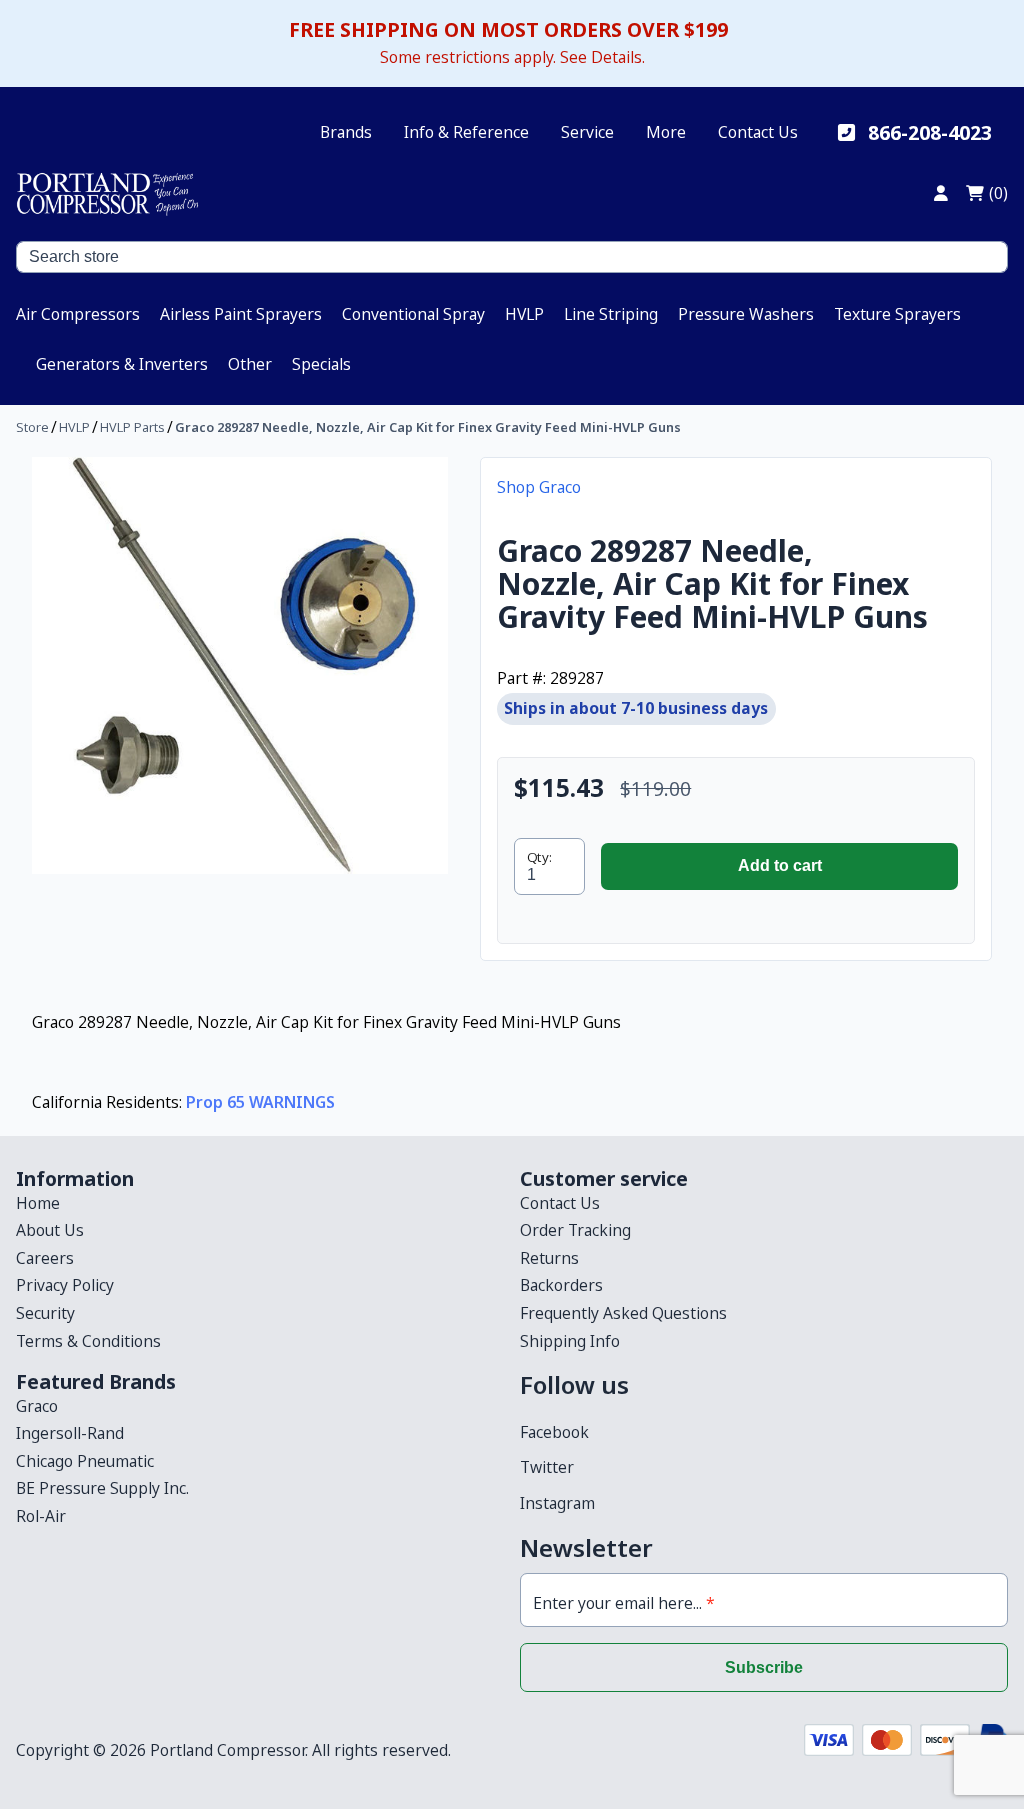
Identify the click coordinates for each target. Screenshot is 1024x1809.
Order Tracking (575, 1230)
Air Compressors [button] (78, 314)
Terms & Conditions (88, 1341)
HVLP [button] (524, 314)
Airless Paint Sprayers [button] (241, 314)
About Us (50, 1230)
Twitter (547, 1467)
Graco (37, 1406)
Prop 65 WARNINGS (260, 1102)
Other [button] (250, 364)
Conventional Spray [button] (413, 314)
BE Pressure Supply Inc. (102, 1488)
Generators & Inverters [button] (122, 364)
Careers (45, 1258)
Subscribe (764, 1667)
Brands (346, 132)
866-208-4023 (930, 132)
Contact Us (758, 132)
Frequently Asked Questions (623, 1313)
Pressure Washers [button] (746, 314)
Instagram (557, 1503)
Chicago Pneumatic (85, 1461)
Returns (549, 1258)
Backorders (561, 1285)
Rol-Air (41, 1516)
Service (587, 132)
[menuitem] (78, 314)
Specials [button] (321, 364)
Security (45, 1313)
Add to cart (780, 865)
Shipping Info (570, 1341)
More (666, 132)
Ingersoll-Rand (70, 1433)
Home (38, 1203)
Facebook (554, 1432)
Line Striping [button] (611, 314)
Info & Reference (466, 132)
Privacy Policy (65, 1285)
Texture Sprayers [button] (897, 314)
